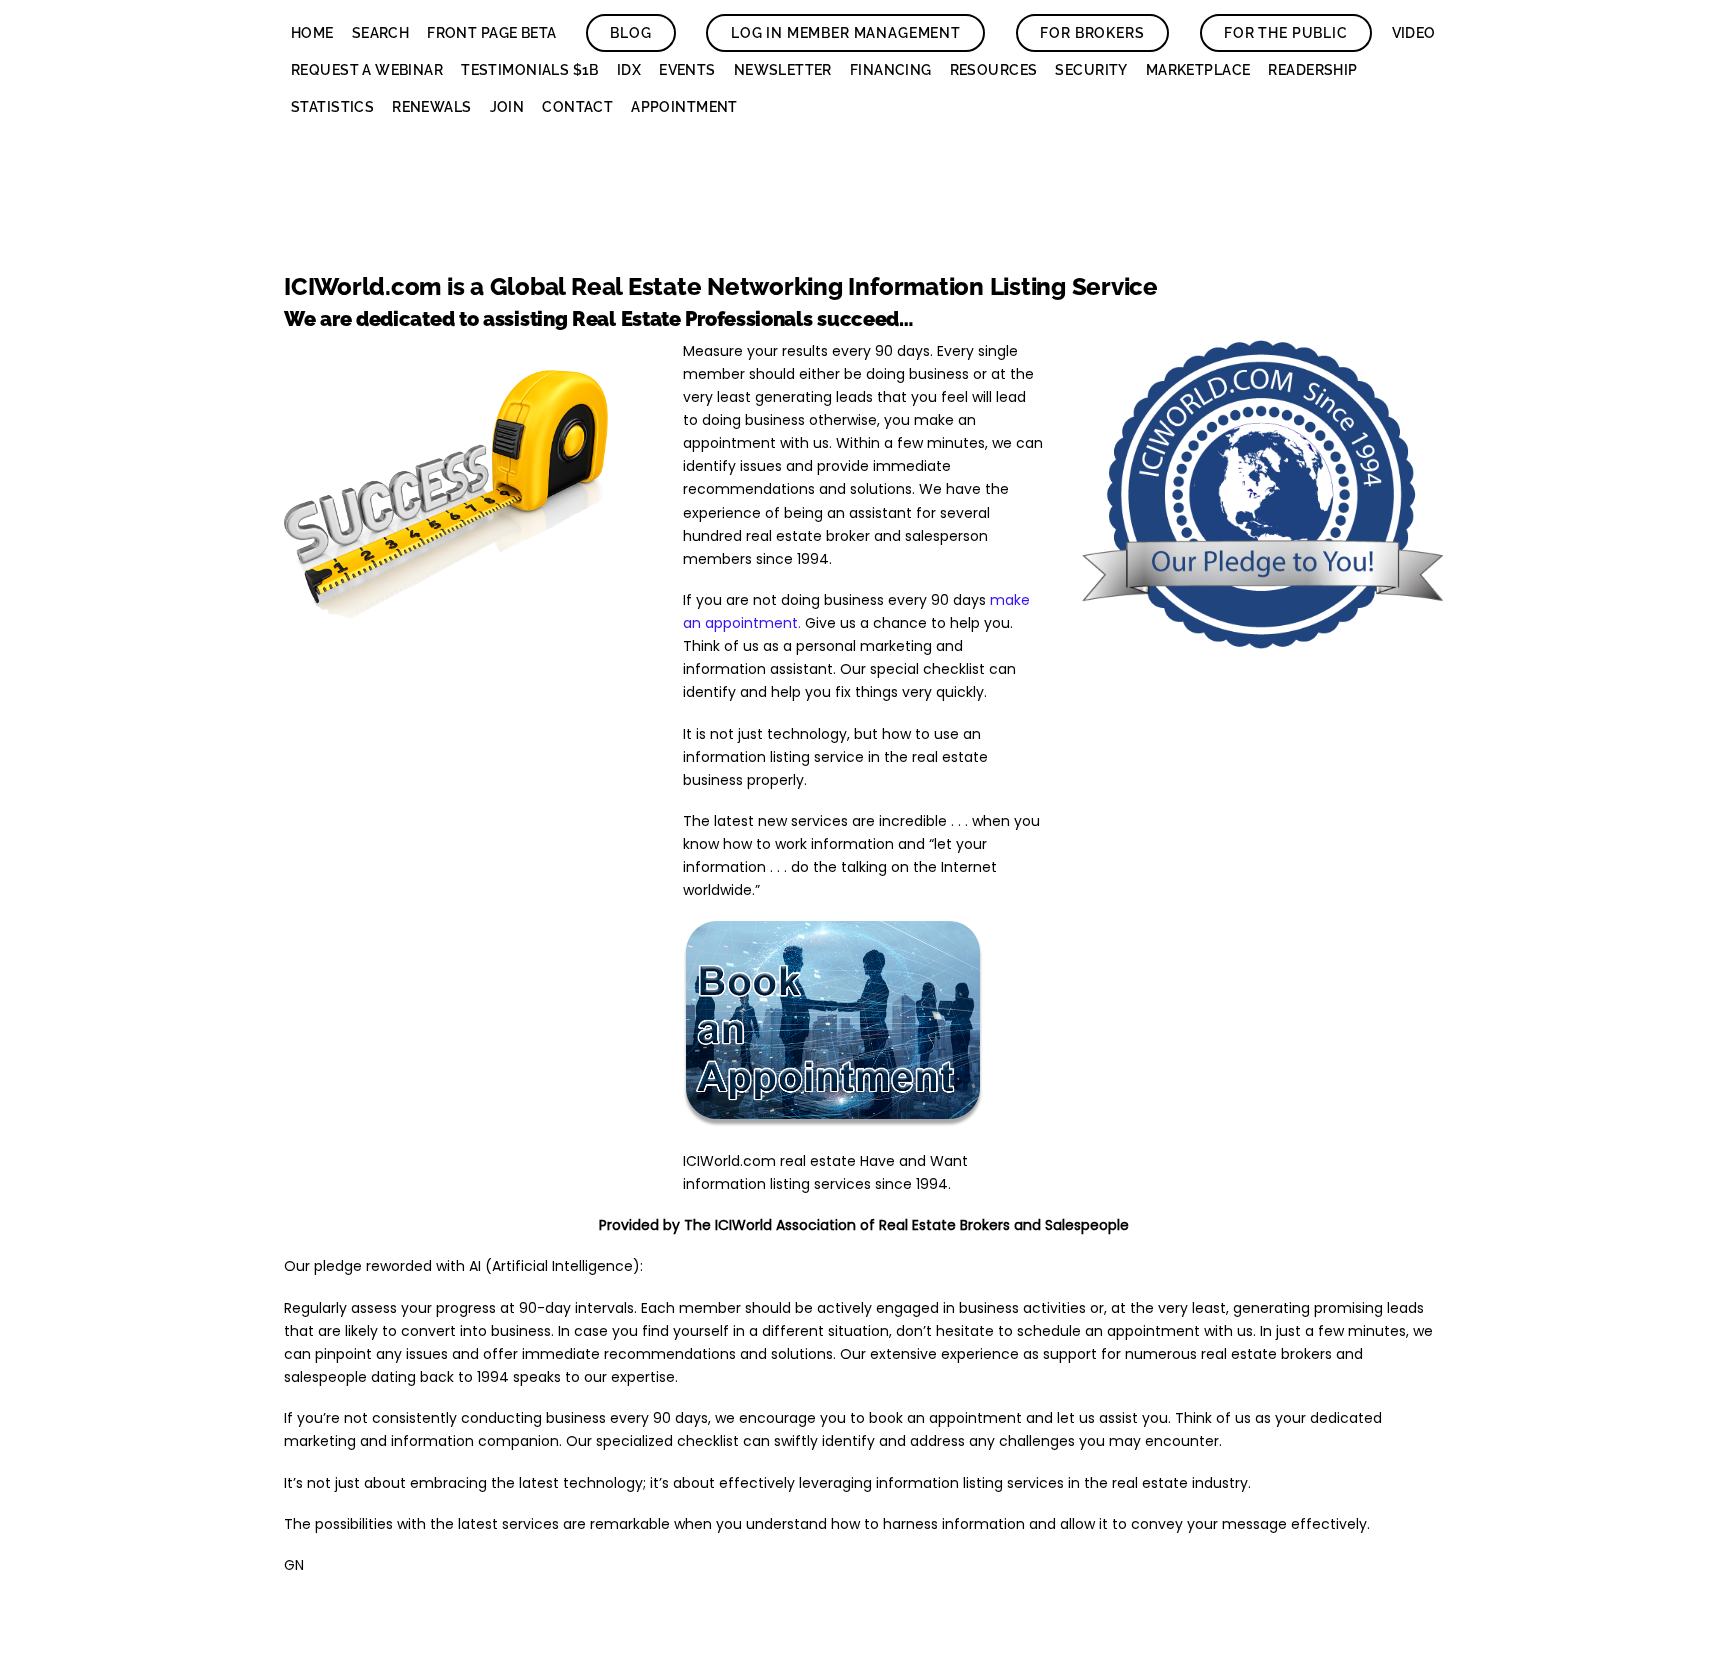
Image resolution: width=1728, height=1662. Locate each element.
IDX (629, 70)
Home (312, 33)
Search (381, 33)
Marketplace (1198, 70)
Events (687, 70)
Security (1091, 70)
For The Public (1286, 33)
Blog (630, 33)
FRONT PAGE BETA (491, 33)
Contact (577, 107)
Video (1414, 33)
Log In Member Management (846, 33)
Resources (994, 70)
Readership (1312, 70)
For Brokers (1092, 33)
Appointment (684, 107)
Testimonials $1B (530, 70)
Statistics (332, 107)
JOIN (507, 107)
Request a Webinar (367, 70)
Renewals (431, 107)
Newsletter (783, 70)
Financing (891, 70)
